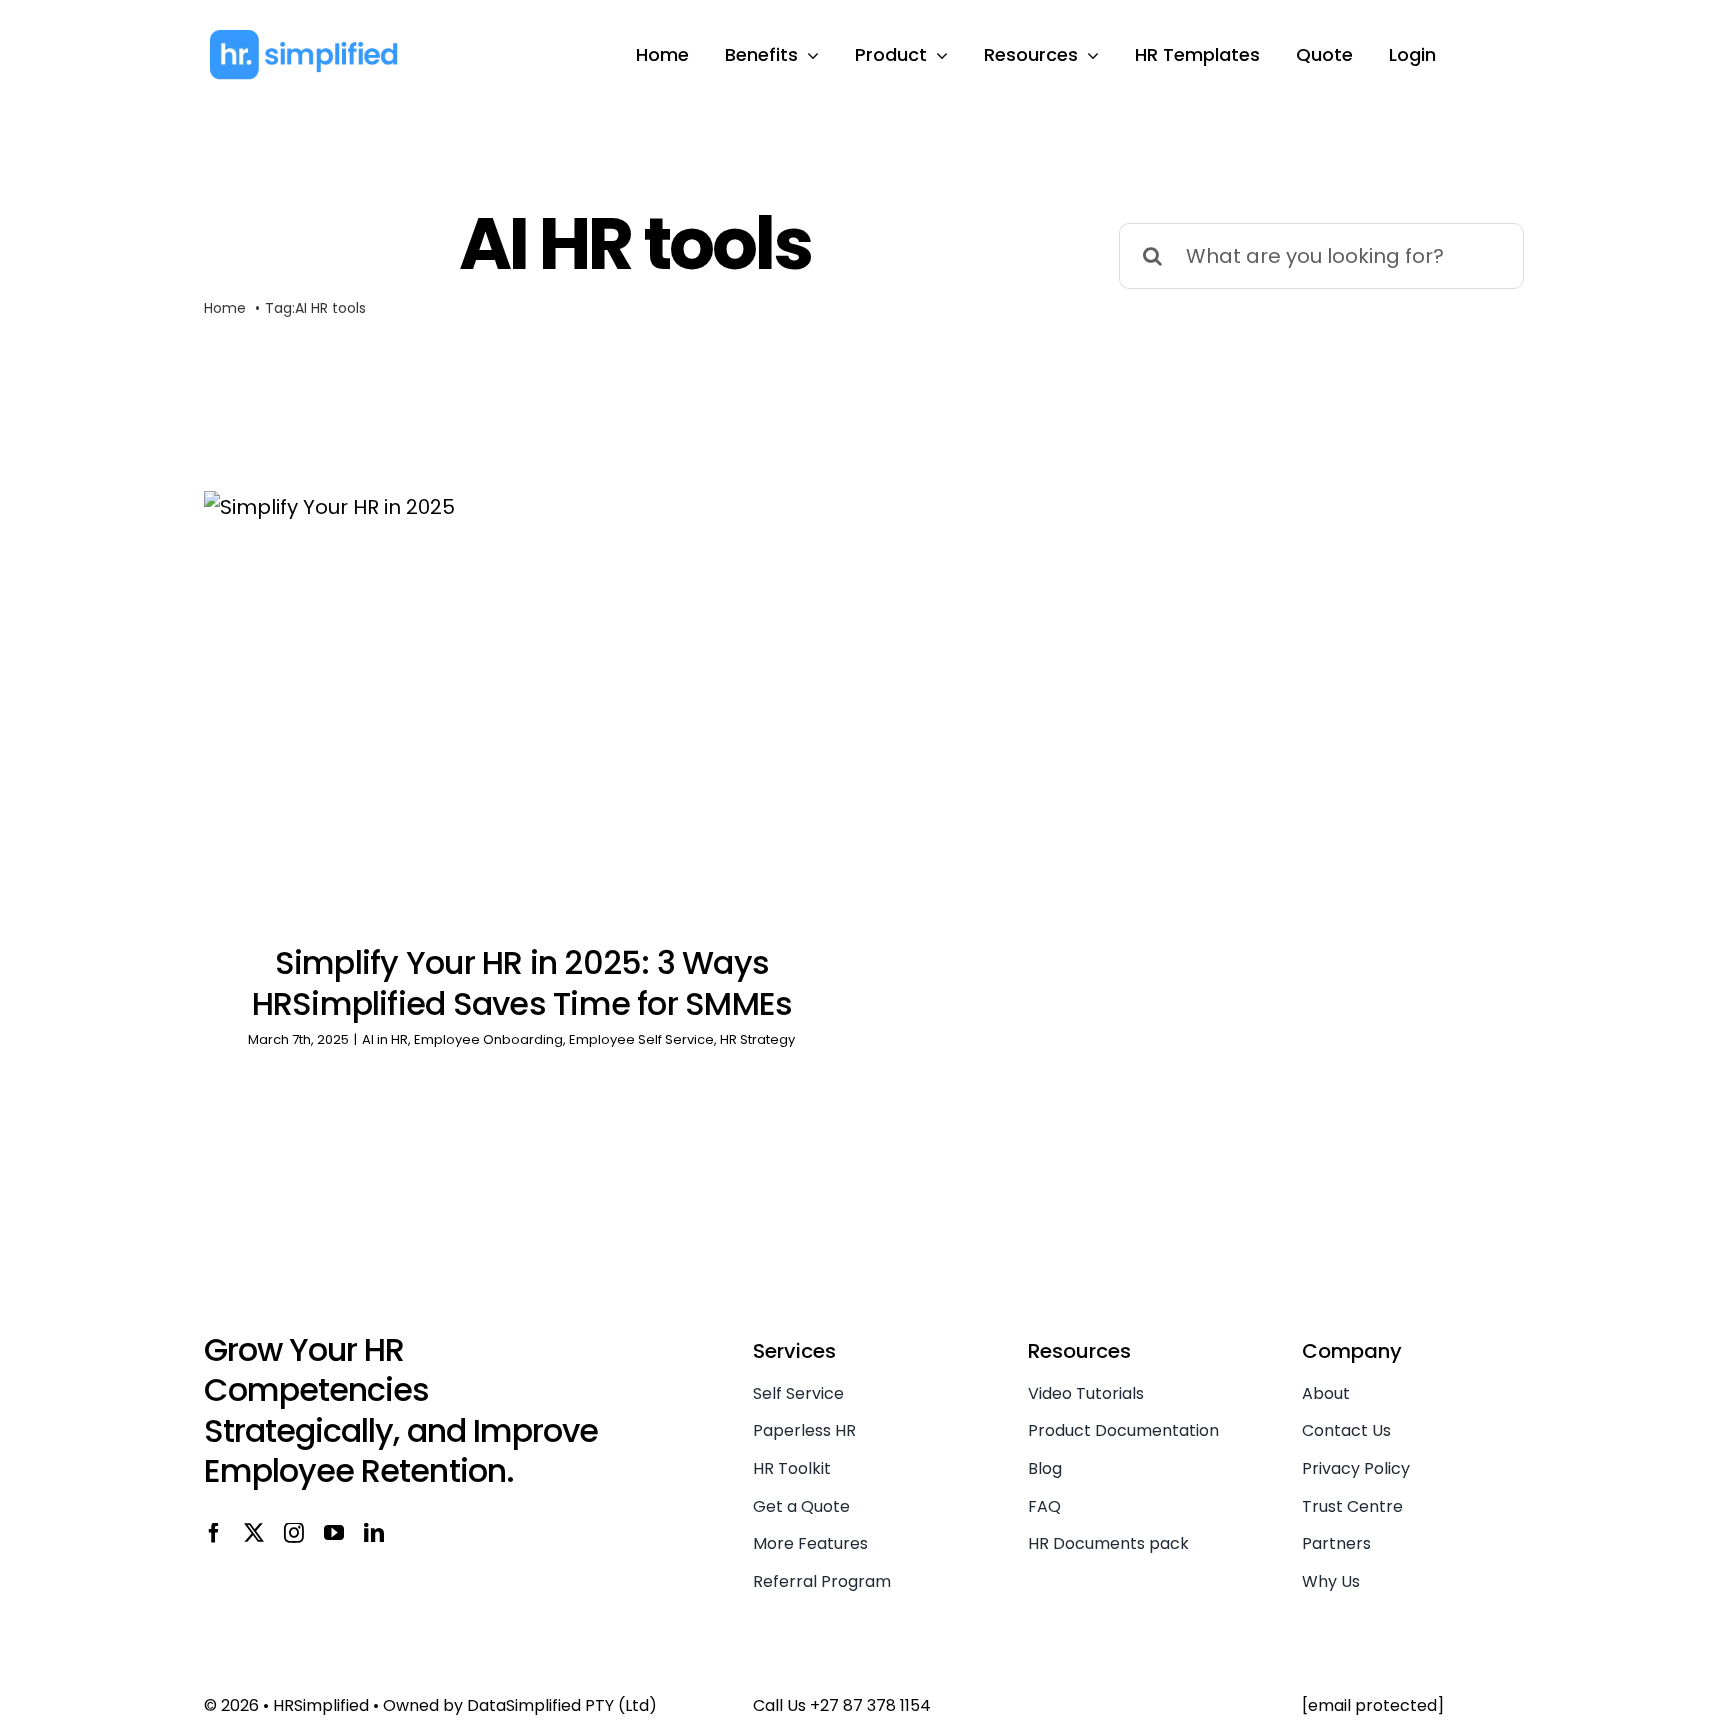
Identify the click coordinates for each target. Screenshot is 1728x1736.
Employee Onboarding (488, 1039)
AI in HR (385, 1039)
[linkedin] (374, 1533)
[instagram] (294, 1533)
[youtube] (334, 1533)
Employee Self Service (641, 1039)
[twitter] (254, 1533)
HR (319, 308)
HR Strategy (757, 1039)
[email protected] (1373, 1705)
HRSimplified (321, 1705)
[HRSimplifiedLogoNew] (304, 38)
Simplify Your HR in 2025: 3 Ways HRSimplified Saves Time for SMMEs (522, 983)
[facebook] (214, 1533)
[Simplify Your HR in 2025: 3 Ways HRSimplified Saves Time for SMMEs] (522, 703)
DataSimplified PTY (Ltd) (562, 1705)
